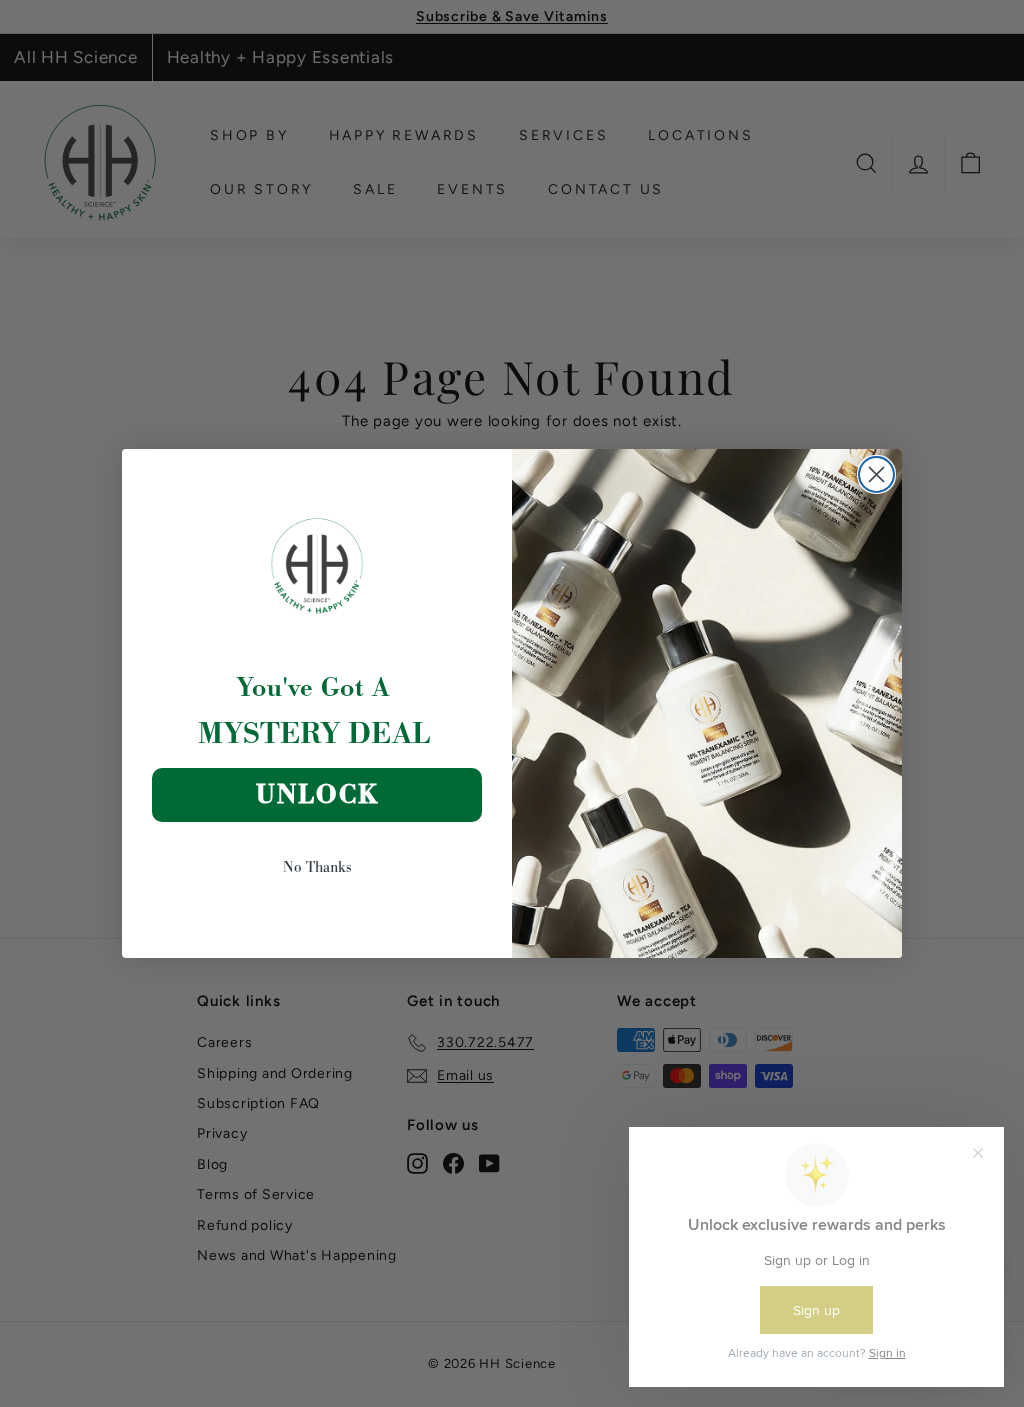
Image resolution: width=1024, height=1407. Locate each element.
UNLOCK (317, 794)
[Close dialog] (876, 474)
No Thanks (317, 866)
